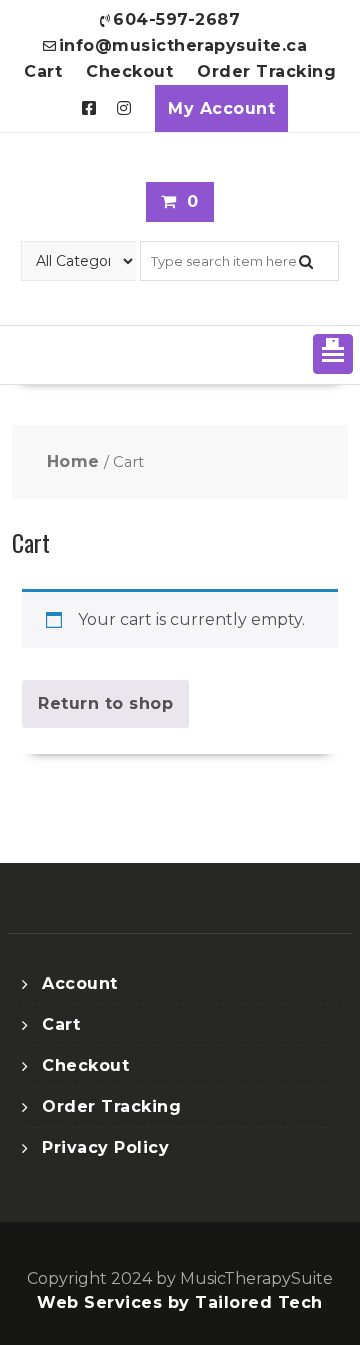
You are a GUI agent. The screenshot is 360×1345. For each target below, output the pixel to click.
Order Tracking (266, 71)
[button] (333, 354)
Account (80, 983)
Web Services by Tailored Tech (180, 1302)
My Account (221, 108)
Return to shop (105, 703)
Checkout (129, 71)
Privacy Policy (105, 1147)
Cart (43, 71)
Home (73, 461)
